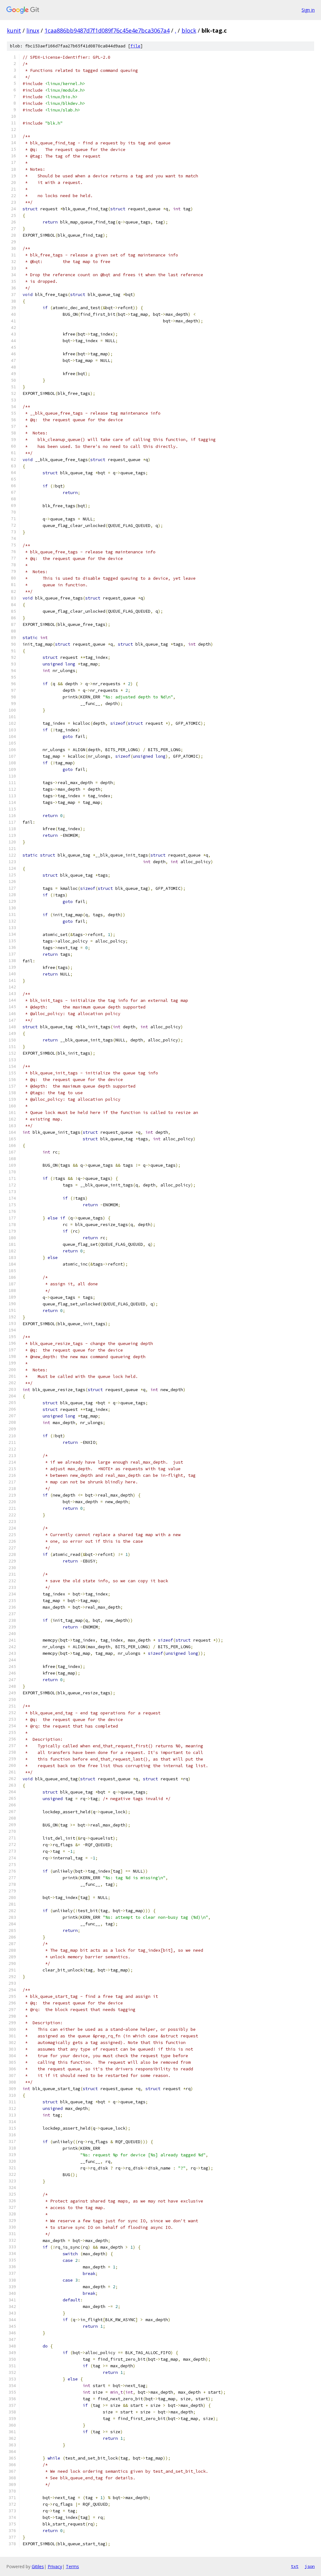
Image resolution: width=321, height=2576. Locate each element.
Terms (72, 2566)
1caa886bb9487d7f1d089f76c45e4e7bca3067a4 (107, 30)
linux (33, 30)
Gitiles (38, 2566)
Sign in (308, 10)
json (310, 2566)
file (135, 46)
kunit (14, 30)
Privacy (55, 2566)
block (189, 30)
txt (295, 2566)
